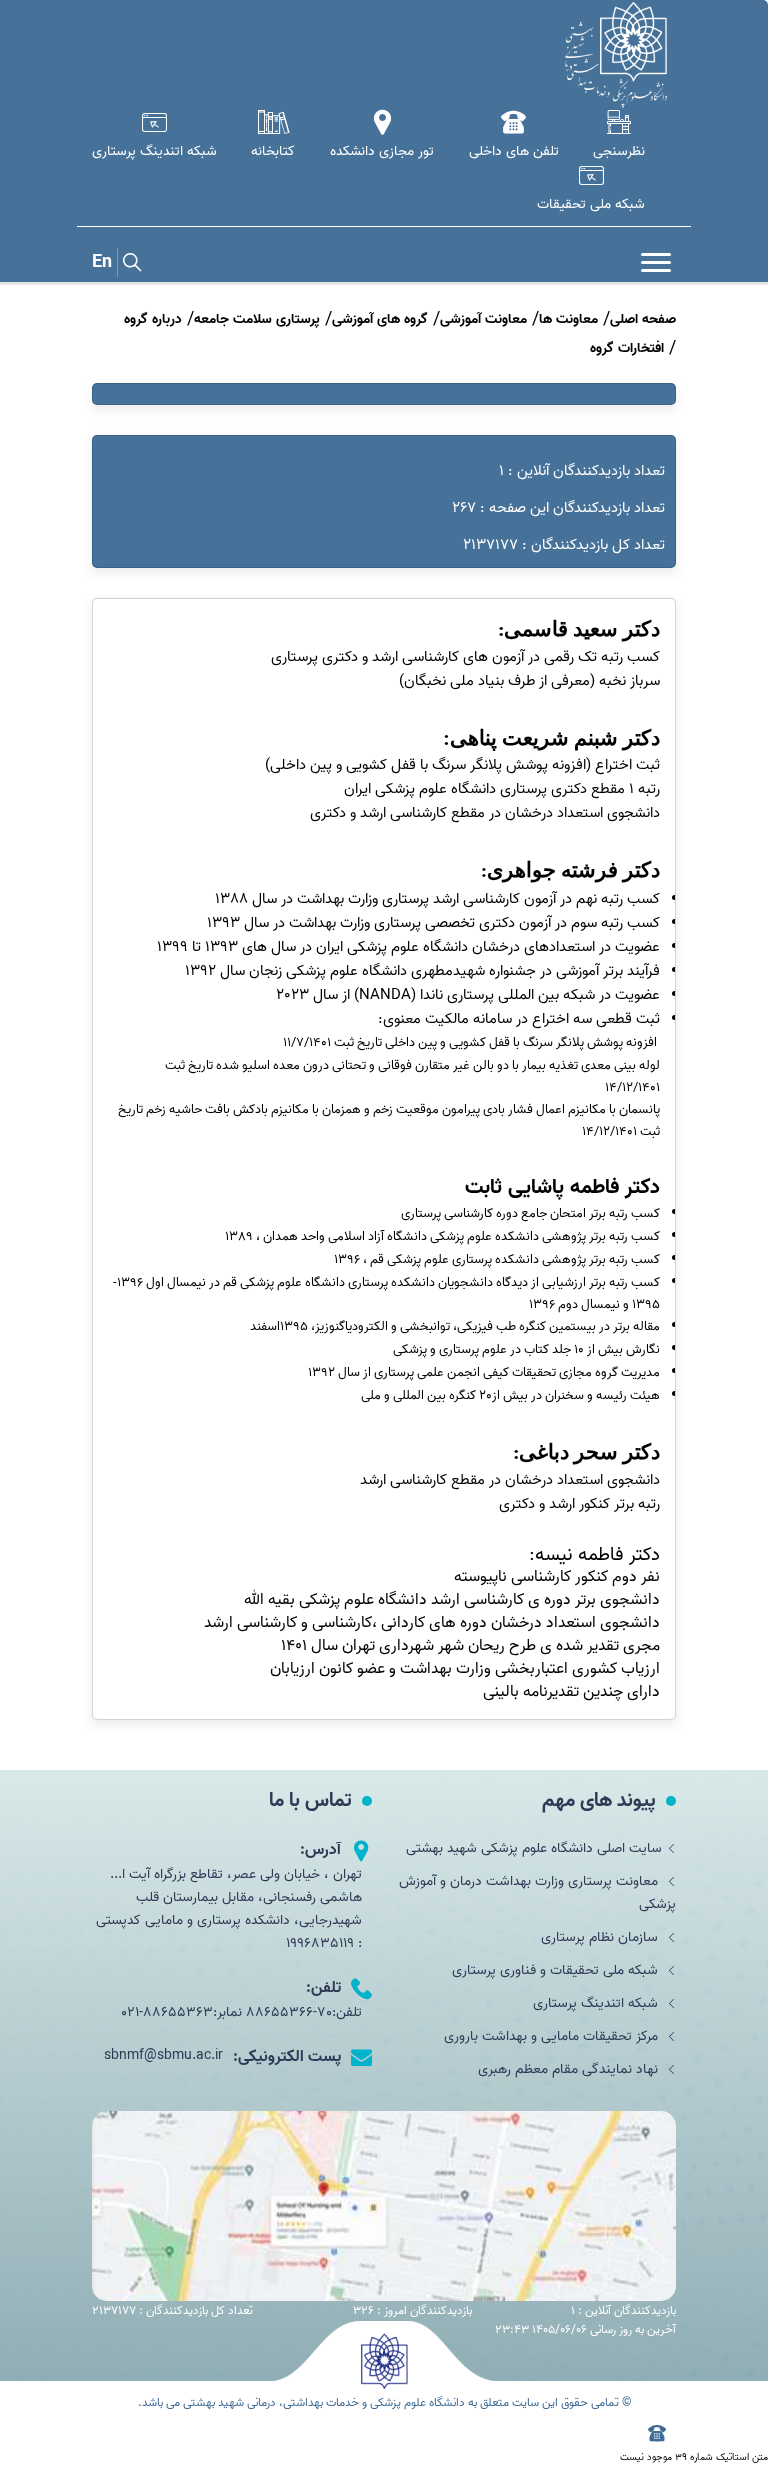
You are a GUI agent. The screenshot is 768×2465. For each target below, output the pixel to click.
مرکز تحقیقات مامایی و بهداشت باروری (553, 2036)
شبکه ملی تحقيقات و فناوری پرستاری (557, 1970)
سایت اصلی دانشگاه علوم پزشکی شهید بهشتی (534, 1848)
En (102, 262)
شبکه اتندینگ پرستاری (597, 2003)
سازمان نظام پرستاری (601, 1937)
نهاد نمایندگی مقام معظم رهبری (570, 2069)
